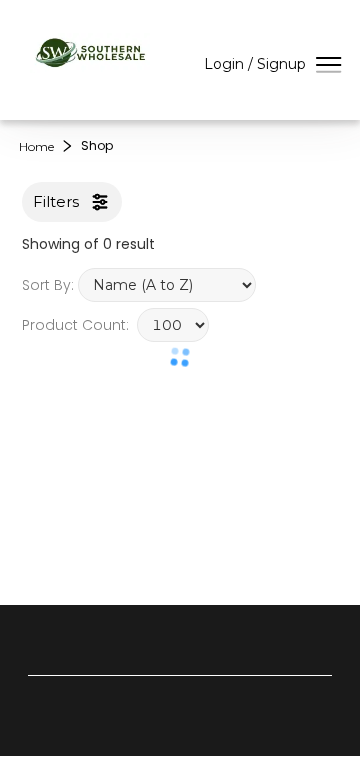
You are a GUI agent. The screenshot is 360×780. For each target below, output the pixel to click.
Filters (56, 201)
